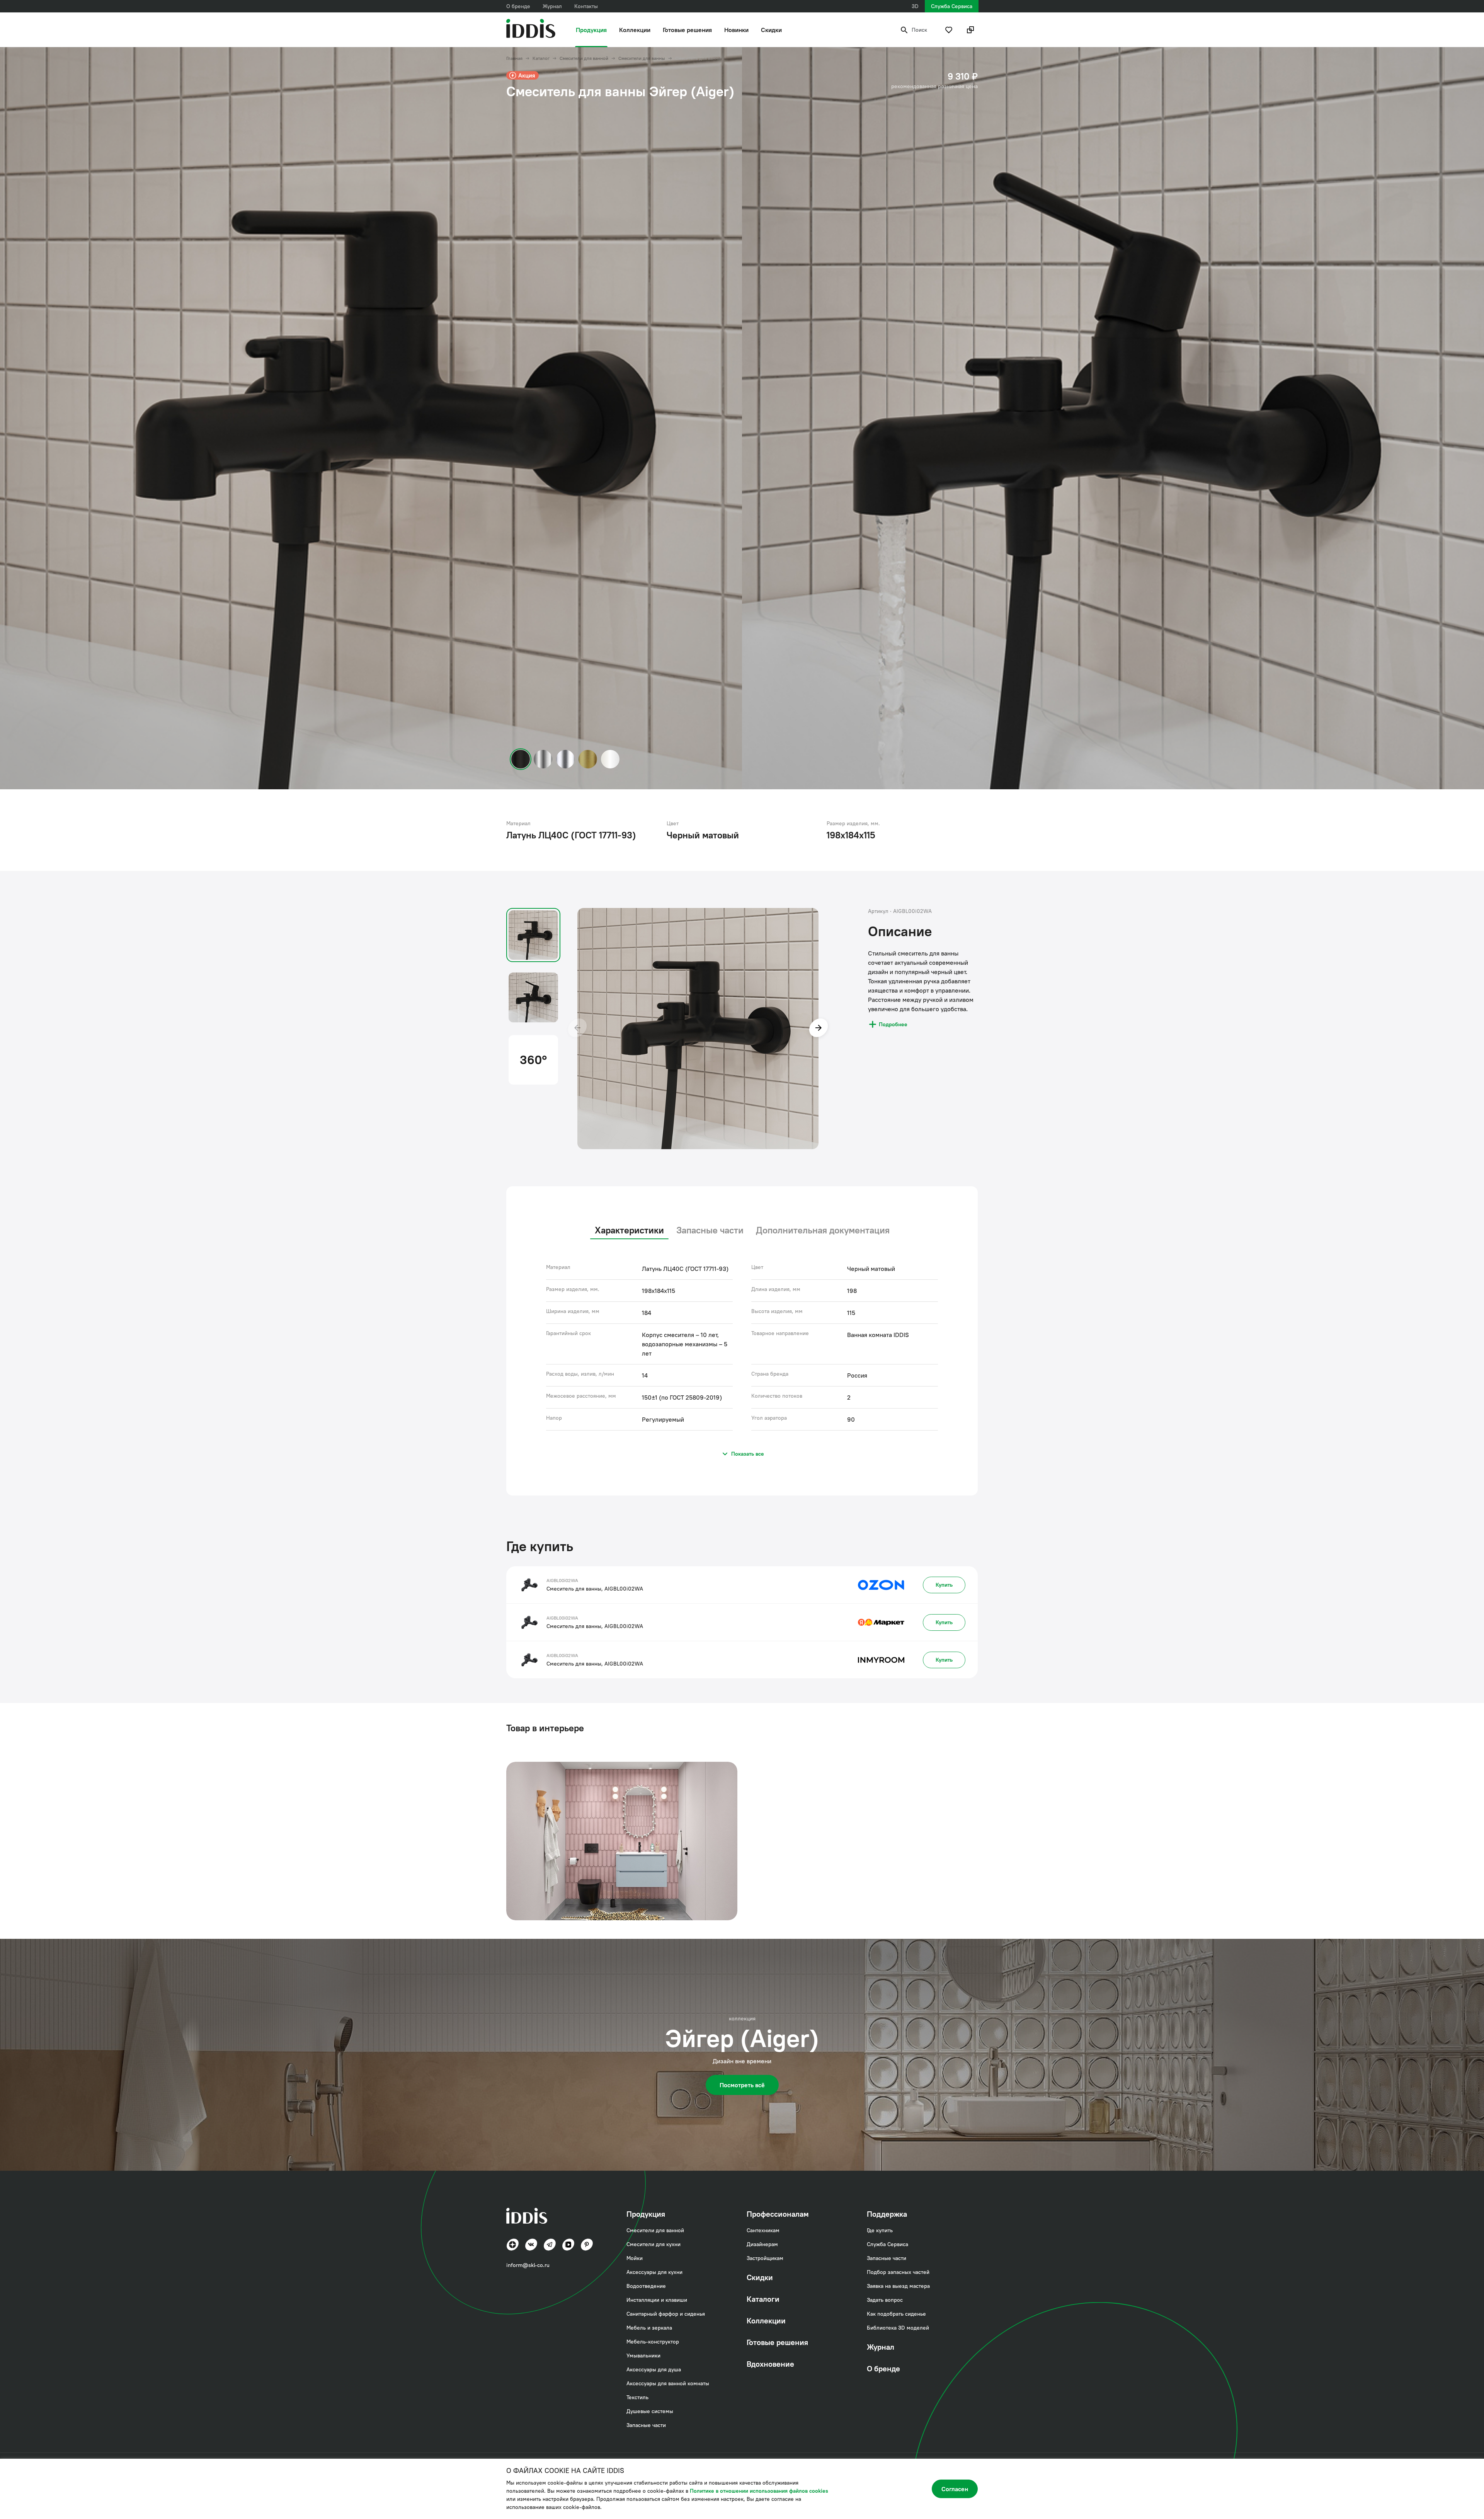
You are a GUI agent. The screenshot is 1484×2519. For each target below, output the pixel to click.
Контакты (586, 6)
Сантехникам (763, 2230)
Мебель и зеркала (649, 2328)
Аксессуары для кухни (654, 2272)
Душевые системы (650, 2411)
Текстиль (637, 2397)
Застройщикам (765, 2258)
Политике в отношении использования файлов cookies (759, 2491)
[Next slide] (819, 1029)
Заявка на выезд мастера (898, 2286)
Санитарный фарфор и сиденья (666, 2314)
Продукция (591, 30)
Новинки (736, 30)
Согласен (955, 2489)
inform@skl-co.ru (528, 2265)
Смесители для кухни (654, 2244)
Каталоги (763, 2299)
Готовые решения (687, 30)
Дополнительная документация (823, 1230)
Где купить (880, 2230)
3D (915, 6)
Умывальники (643, 2355)
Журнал (552, 6)
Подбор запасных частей (898, 2272)
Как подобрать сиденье (896, 2314)
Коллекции (635, 30)
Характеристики (629, 1230)
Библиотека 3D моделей (898, 2328)
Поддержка (887, 2214)
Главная (514, 58)
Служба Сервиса (952, 6)
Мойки (635, 2258)
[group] (622, 1841)
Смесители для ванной (584, 58)
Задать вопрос (885, 2300)
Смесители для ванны (642, 58)
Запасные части (710, 1230)
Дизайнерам (762, 2244)
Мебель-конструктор (653, 2342)
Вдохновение (770, 2364)
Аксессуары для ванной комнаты (668, 2383)
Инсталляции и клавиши (657, 2300)
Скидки (771, 30)
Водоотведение (646, 2286)
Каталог (541, 58)
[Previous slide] (577, 1029)
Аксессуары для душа (654, 2369)
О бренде (518, 6)
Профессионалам (778, 2214)
